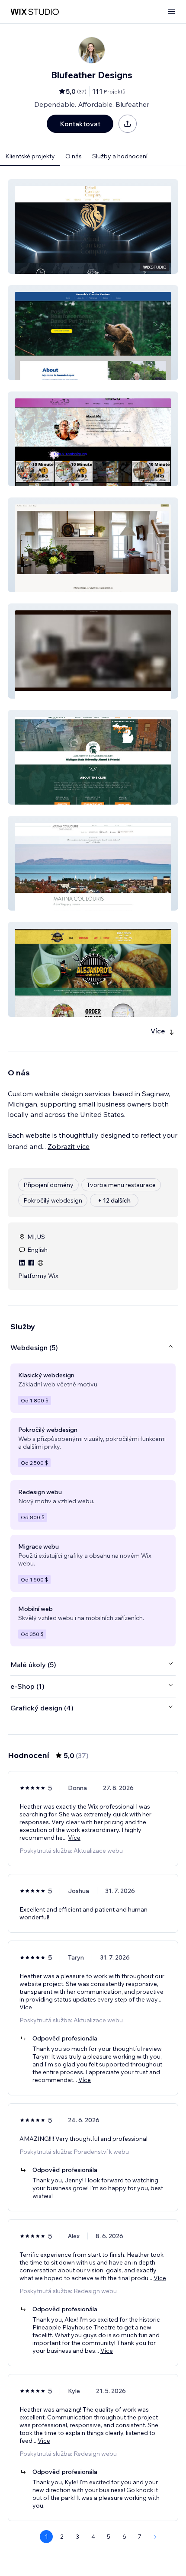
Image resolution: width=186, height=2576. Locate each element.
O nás (74, 156)
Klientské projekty (30, 156)
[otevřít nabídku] (171, 12)
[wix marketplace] (35, 12)
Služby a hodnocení (120, 156)
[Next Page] (155, 2537)
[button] (93, 226)
